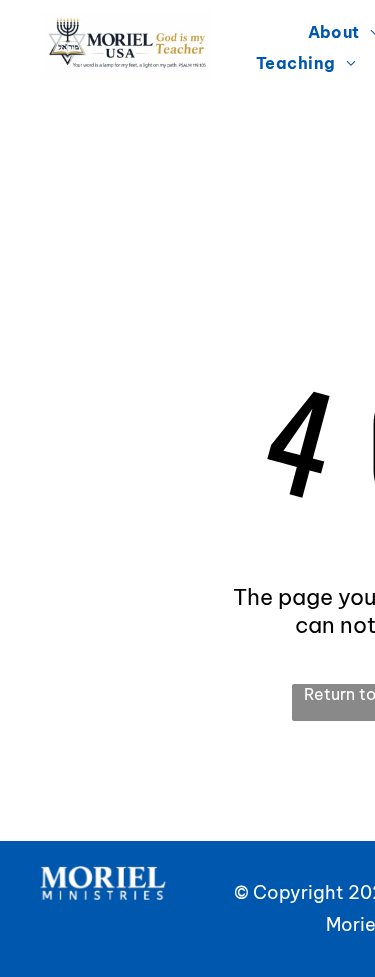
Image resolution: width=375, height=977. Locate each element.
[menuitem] (306, 62)
